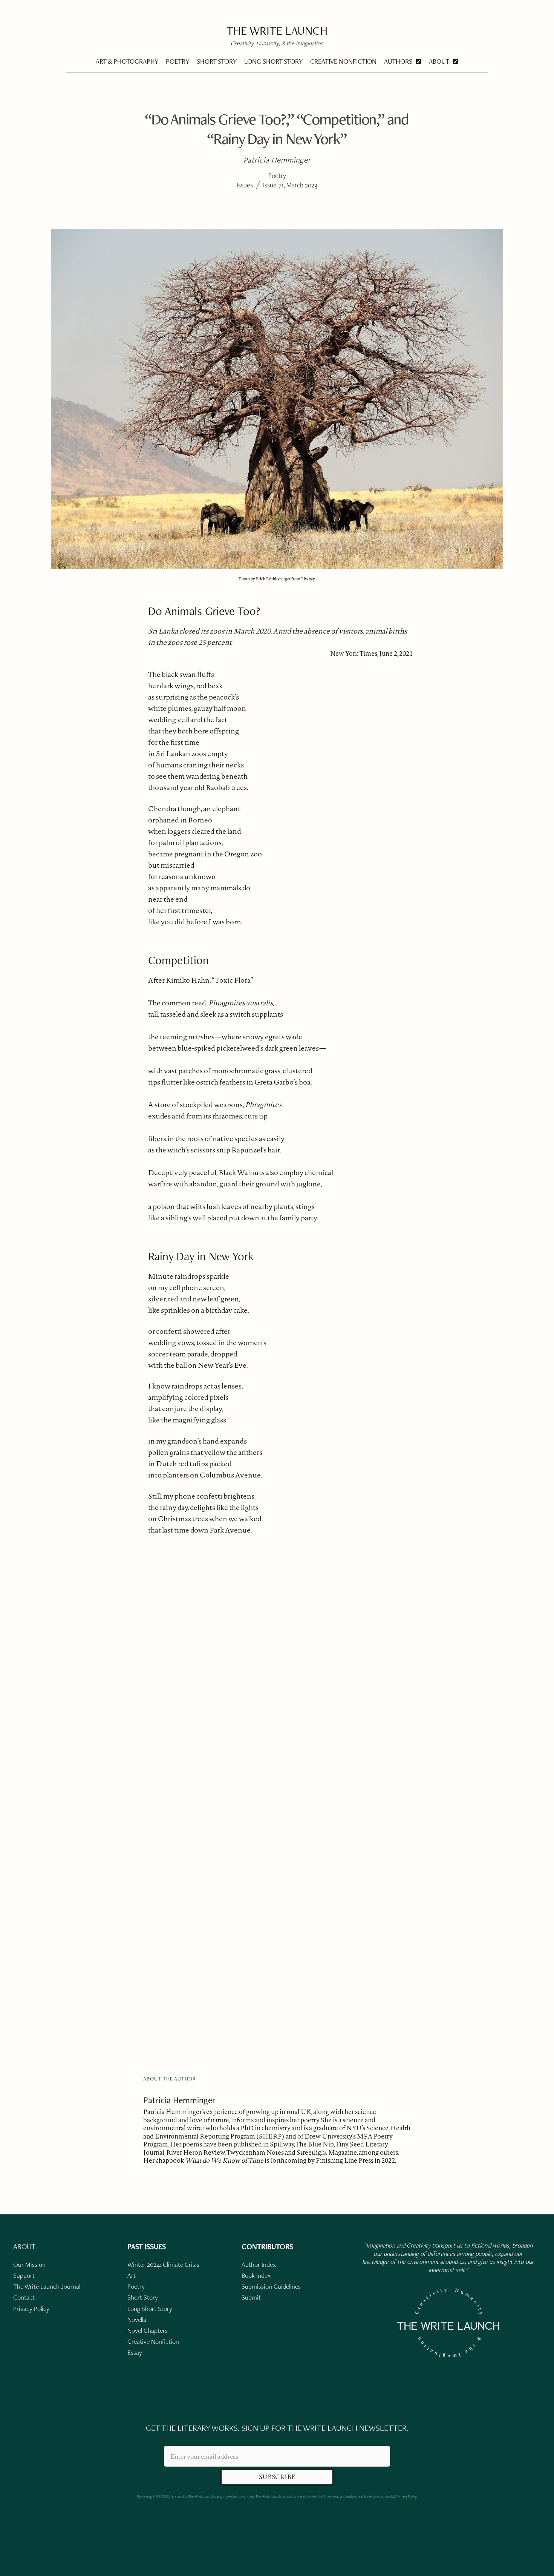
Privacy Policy (407, 2496)
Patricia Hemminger (179, 2100)
